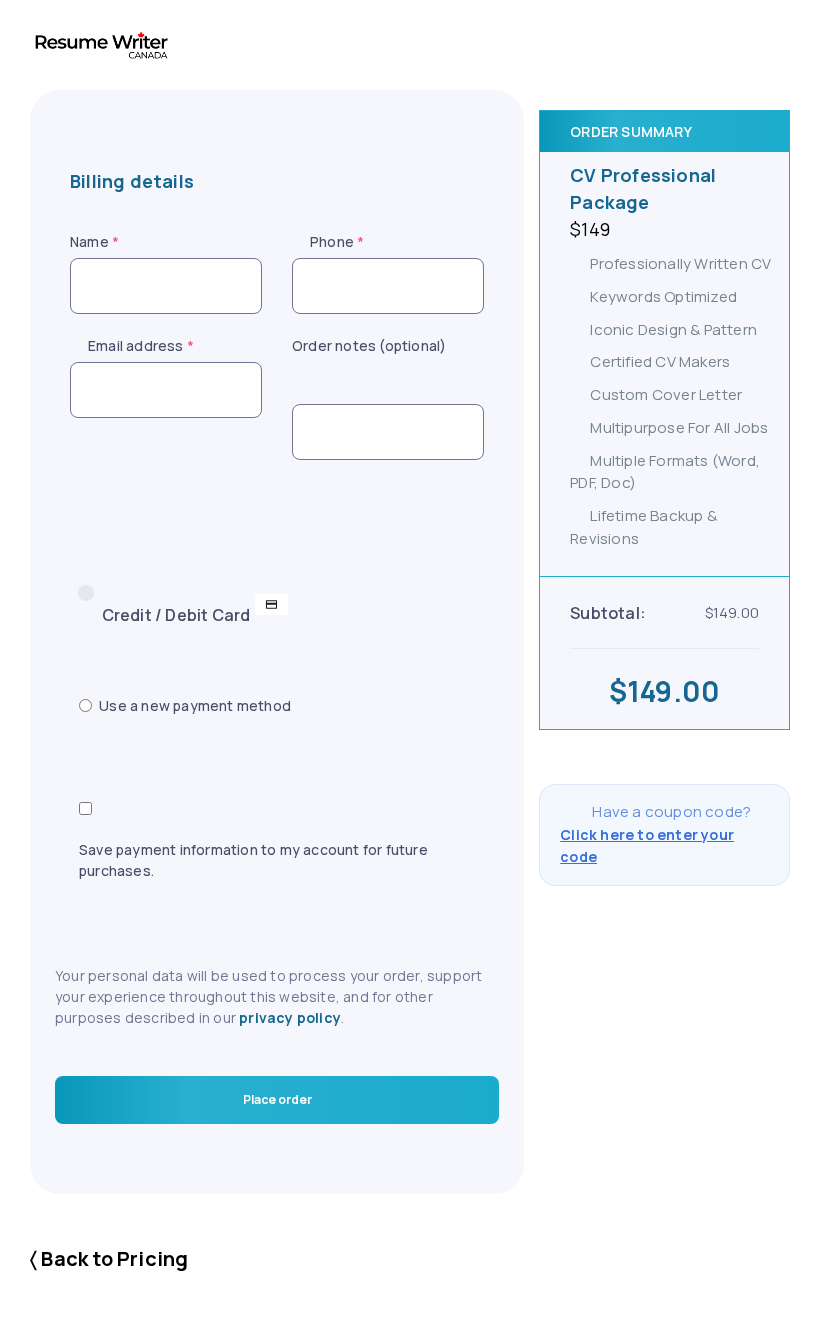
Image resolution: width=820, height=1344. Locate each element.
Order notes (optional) (369, 345)
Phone (337, 241)
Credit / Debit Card (176, 615)
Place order (277, 1099)
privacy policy (290, 1017)
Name (94, 241)
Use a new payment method (195, 705)
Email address (141, 345)
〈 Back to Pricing (109, 1258)
